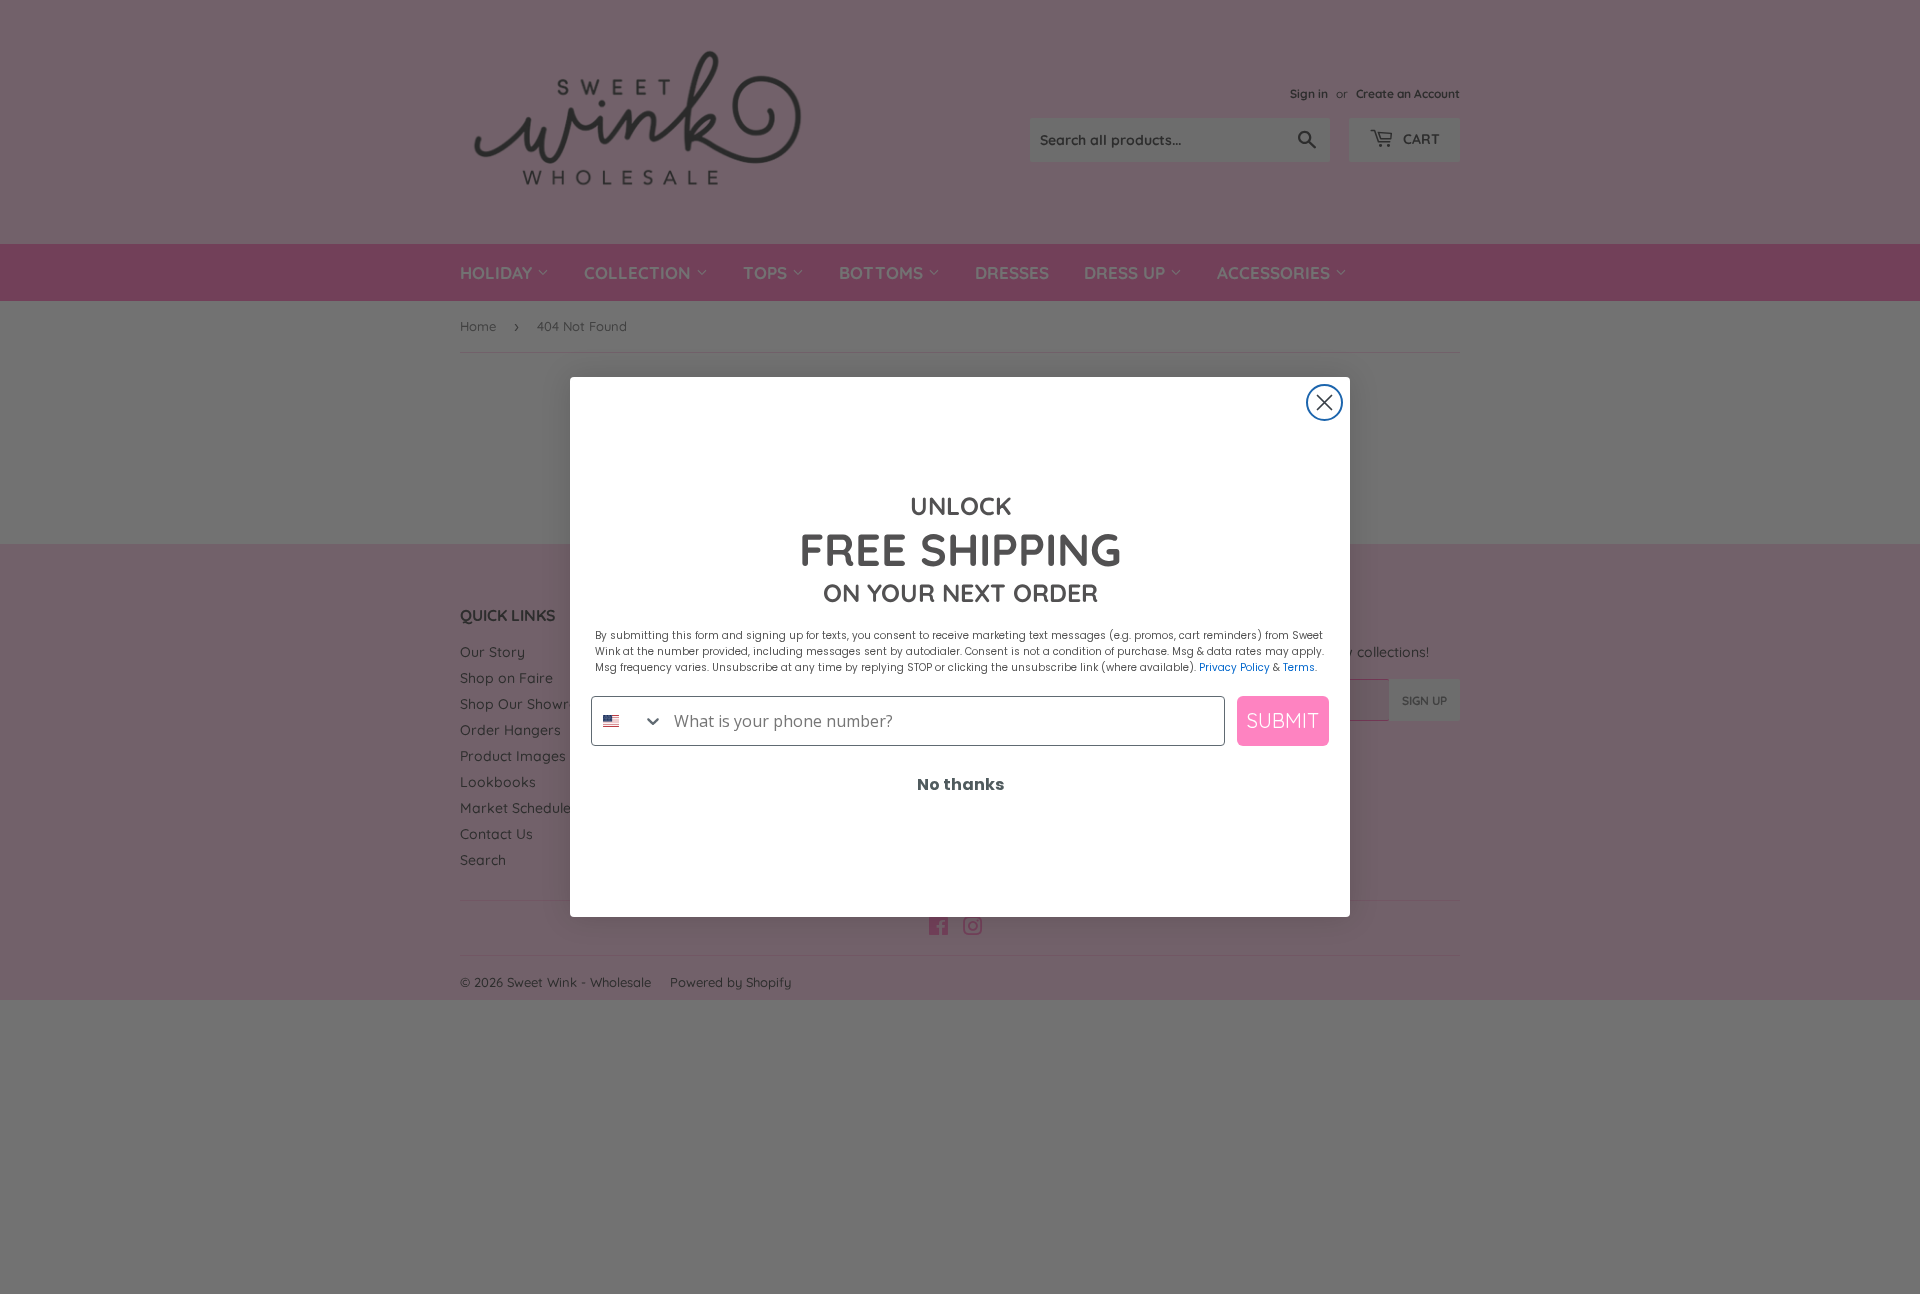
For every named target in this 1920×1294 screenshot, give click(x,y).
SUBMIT (1283, 720)
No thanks (960, 784)
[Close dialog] (1324, 402)
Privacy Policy (1234, 667)
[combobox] (628, 721)
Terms (1299, 667)
